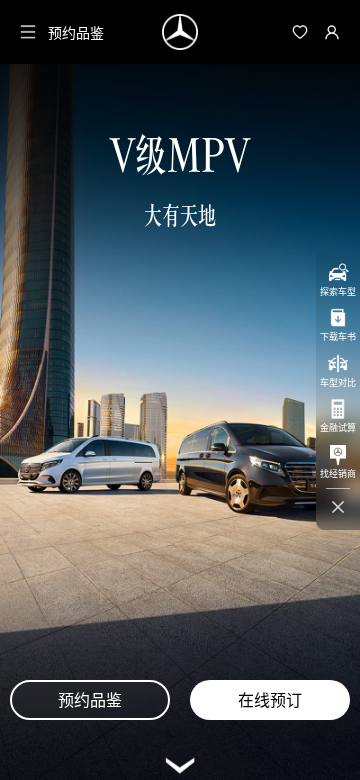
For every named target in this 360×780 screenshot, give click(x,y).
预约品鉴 (76, 32)
